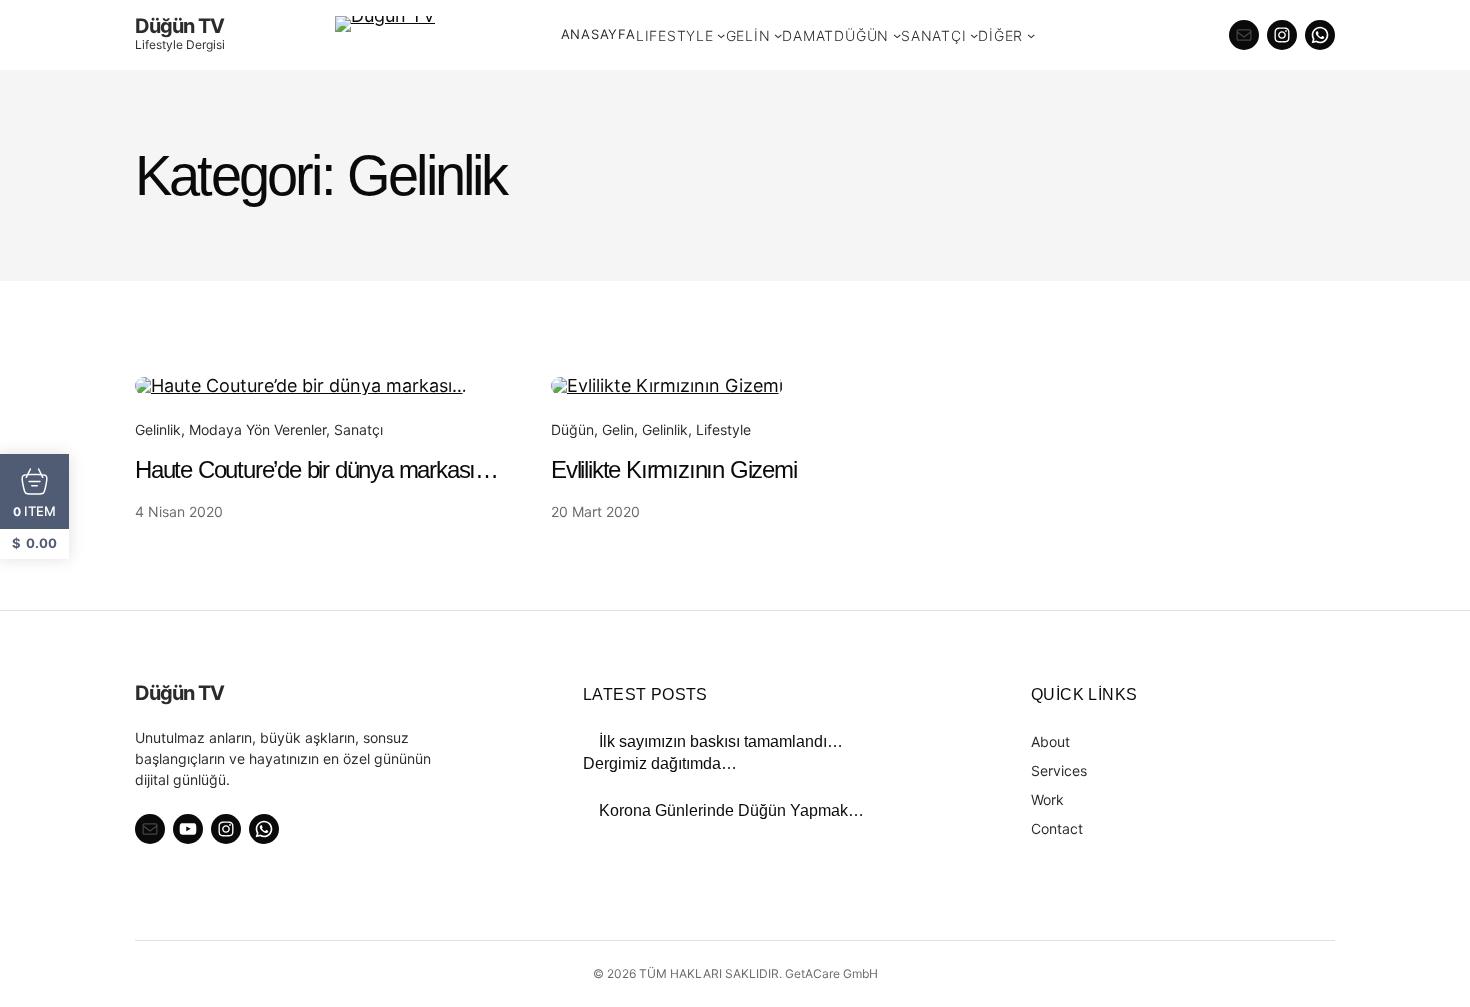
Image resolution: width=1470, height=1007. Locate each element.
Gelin (618, 429)
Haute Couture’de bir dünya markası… (316, 469)
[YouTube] (188, 829)
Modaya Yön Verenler (257, 429)
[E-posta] (1244, 35)
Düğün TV (179, 26)
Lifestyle (723, 429)
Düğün (572, 429)
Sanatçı (358, 429)
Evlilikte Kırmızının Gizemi (674, 469)
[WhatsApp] (1320, 35)
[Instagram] (1282, 35)
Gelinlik (158, 429)
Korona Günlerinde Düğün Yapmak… (731, 810)
